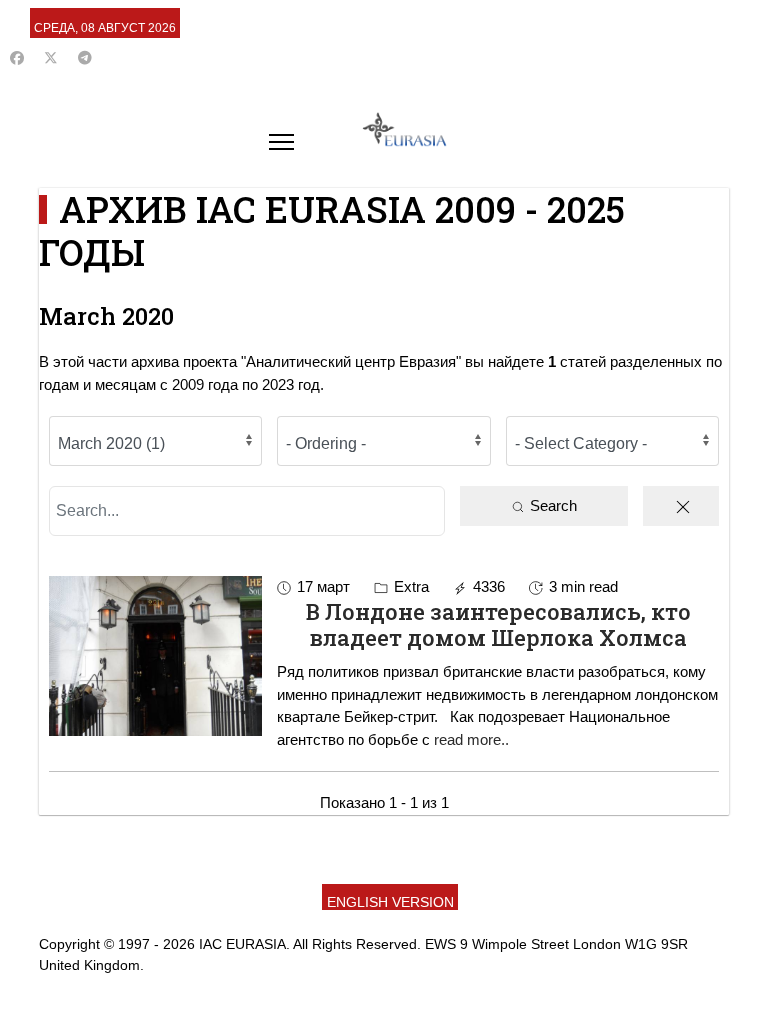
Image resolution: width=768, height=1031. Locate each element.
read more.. (471, 739)
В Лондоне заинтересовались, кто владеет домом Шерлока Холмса (498, 624)
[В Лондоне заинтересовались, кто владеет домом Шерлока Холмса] (155, 656)
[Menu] (281, 142)
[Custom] (85, 58)
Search (551, 505)
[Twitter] (51, 58)
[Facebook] (17, 58)
